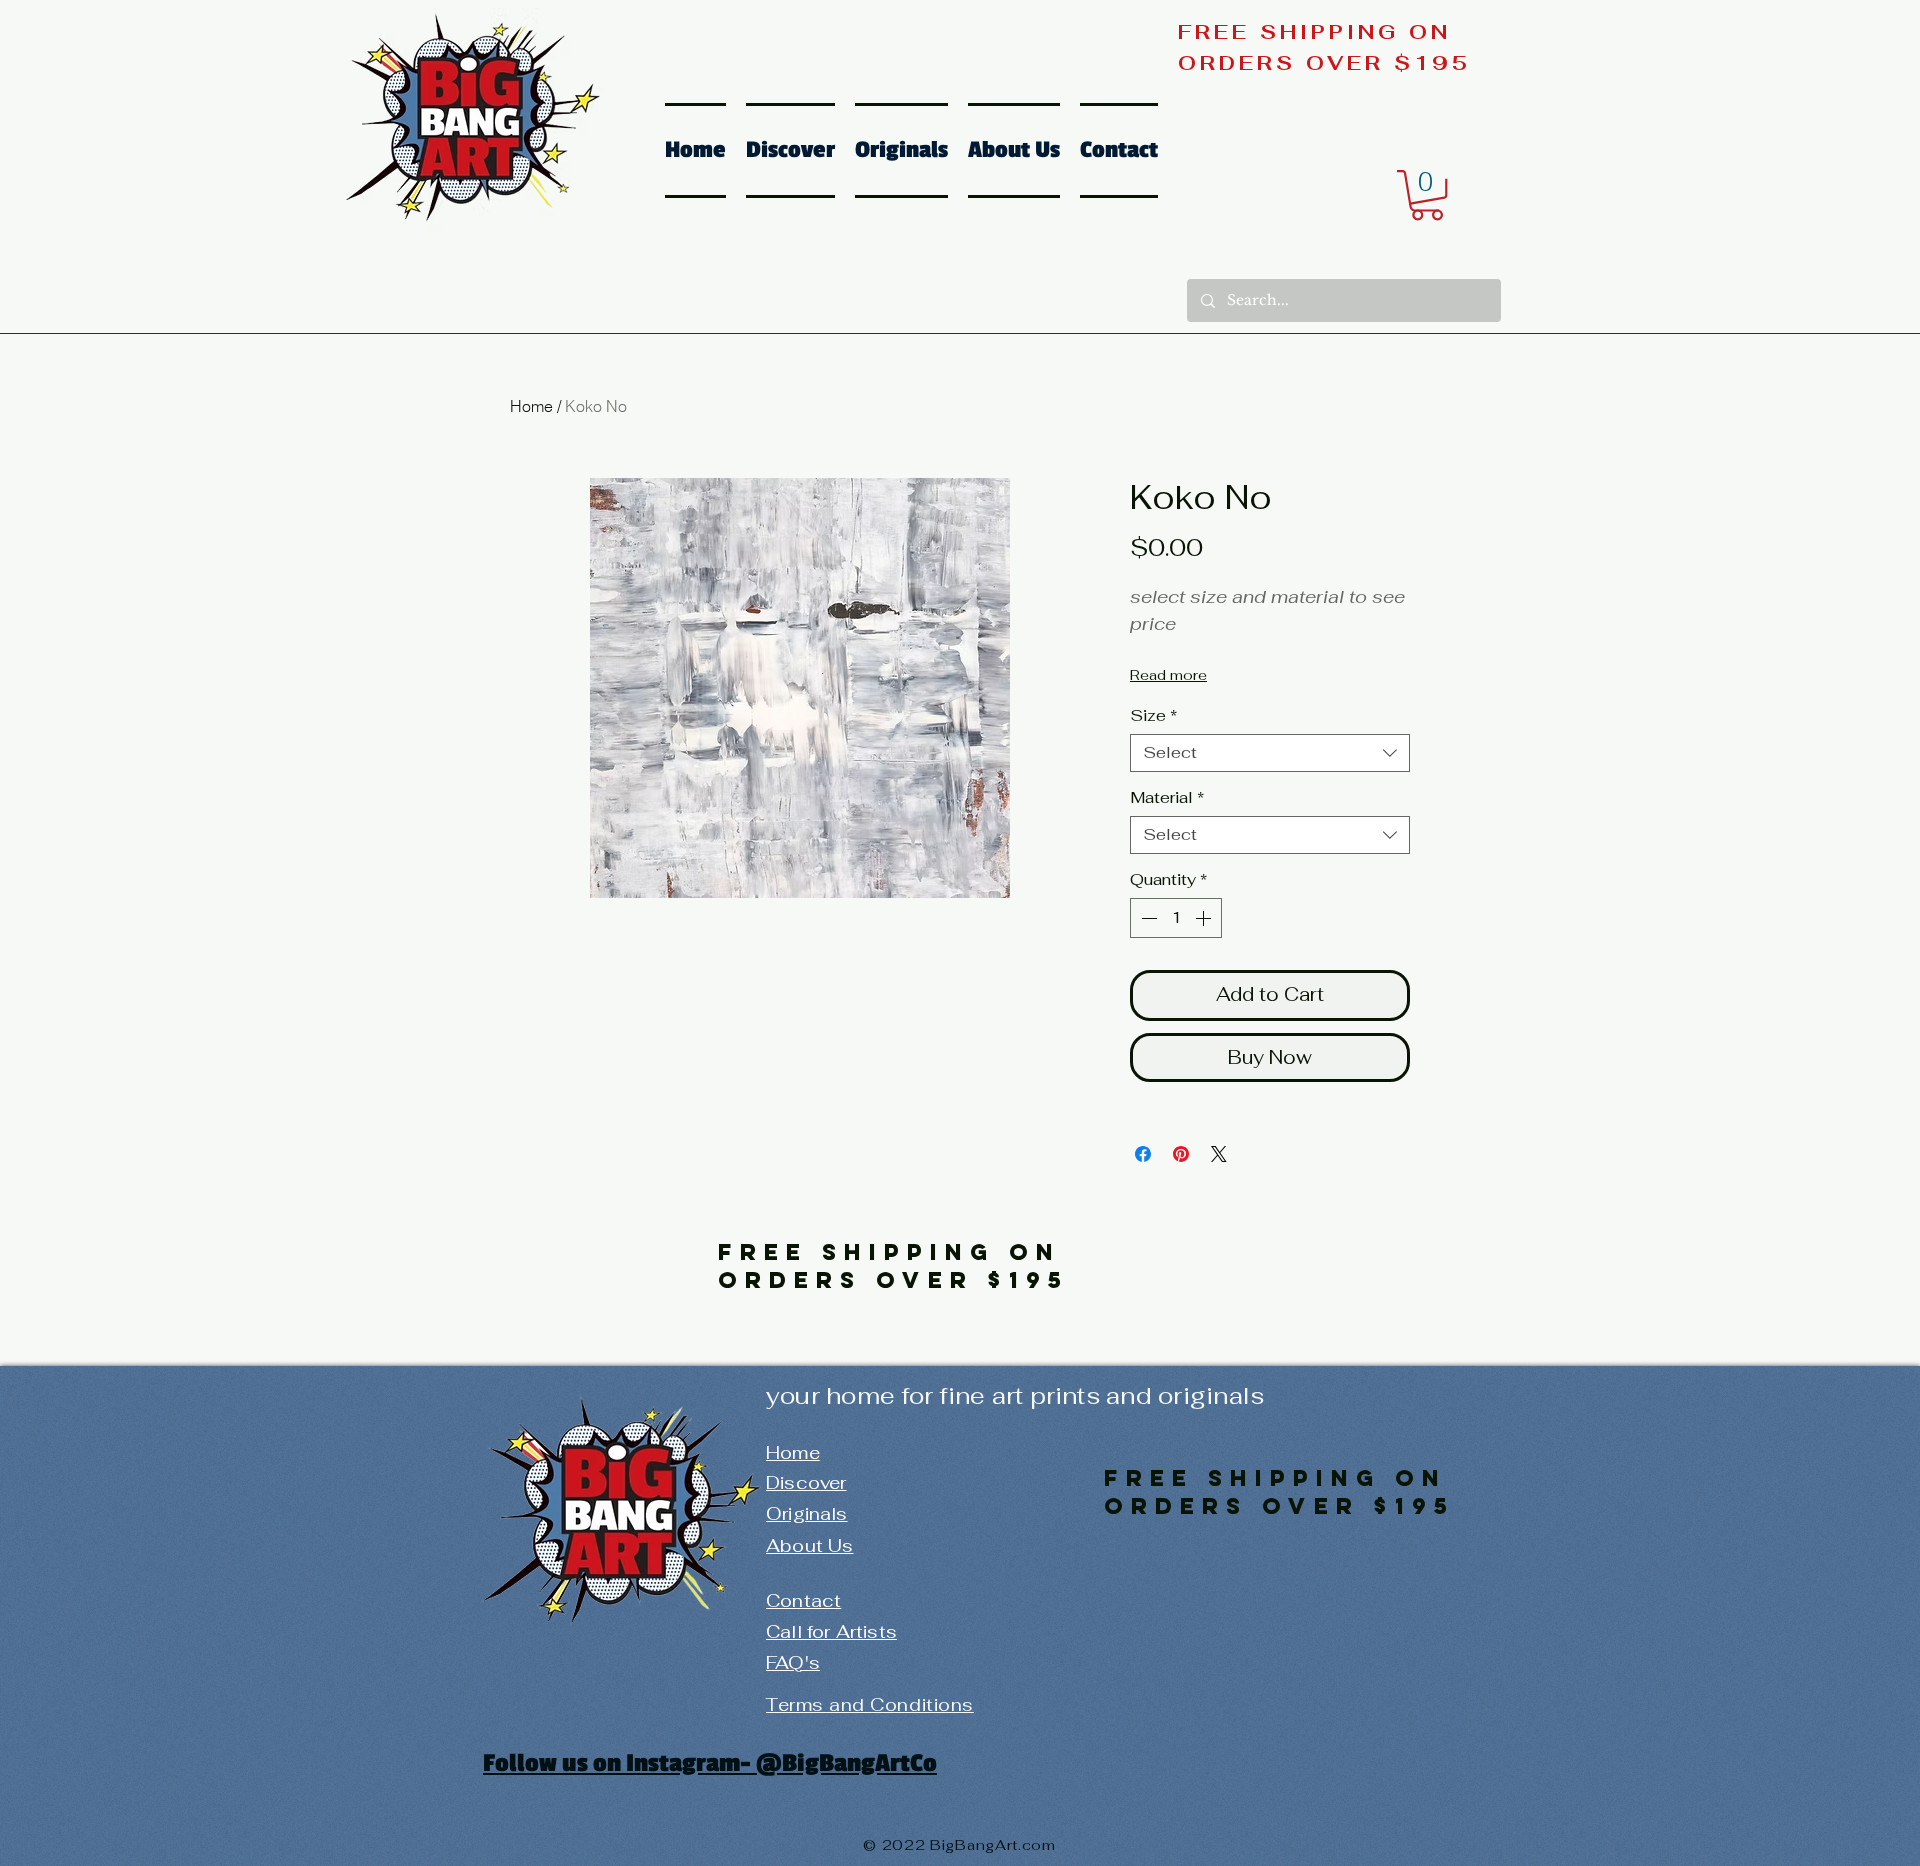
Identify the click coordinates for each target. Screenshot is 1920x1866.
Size (1153, 716)
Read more (1168, 675)
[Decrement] (1147, 918)
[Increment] (1205, 918)
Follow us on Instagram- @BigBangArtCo (710, 1763)
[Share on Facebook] (1143, 1154)
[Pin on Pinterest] (1181, 1154)
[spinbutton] (1176, 918)
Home (531, 406)
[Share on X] (1219, 1154)
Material (1167, 798)
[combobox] (1270, 753)
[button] (1427, 195)
